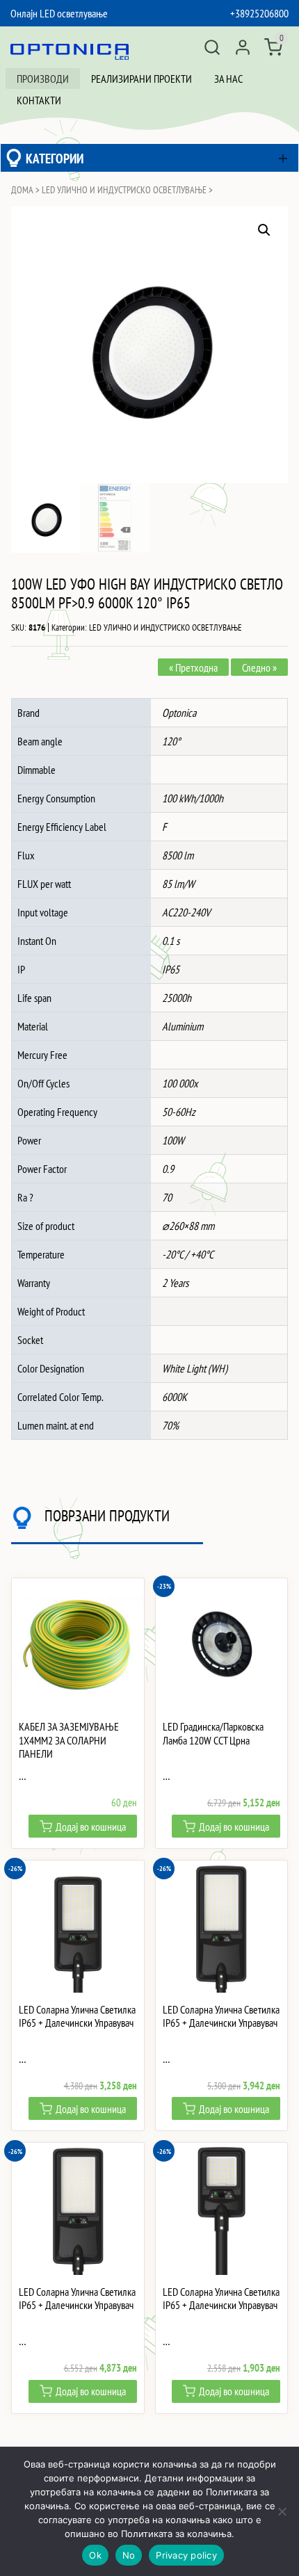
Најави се (243, 47)
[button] (264, 230)
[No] (282, 2511)
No (129, 2555)
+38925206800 (259, 13)
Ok (95, 2555)
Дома (22, 190)
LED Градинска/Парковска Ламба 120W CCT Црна (213, 1733)
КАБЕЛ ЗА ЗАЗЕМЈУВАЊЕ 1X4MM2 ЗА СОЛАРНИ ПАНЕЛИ (69, 1740)
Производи (43, 79)
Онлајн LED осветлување (59, 13)
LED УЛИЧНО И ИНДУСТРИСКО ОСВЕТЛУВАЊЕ (124, 190)
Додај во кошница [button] (91, 1826)
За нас (228, 79)
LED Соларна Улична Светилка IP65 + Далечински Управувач (77, 2016)
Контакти (39, 100)
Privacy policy (186, 2555)
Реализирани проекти (142, 79)
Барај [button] (212, 47)
